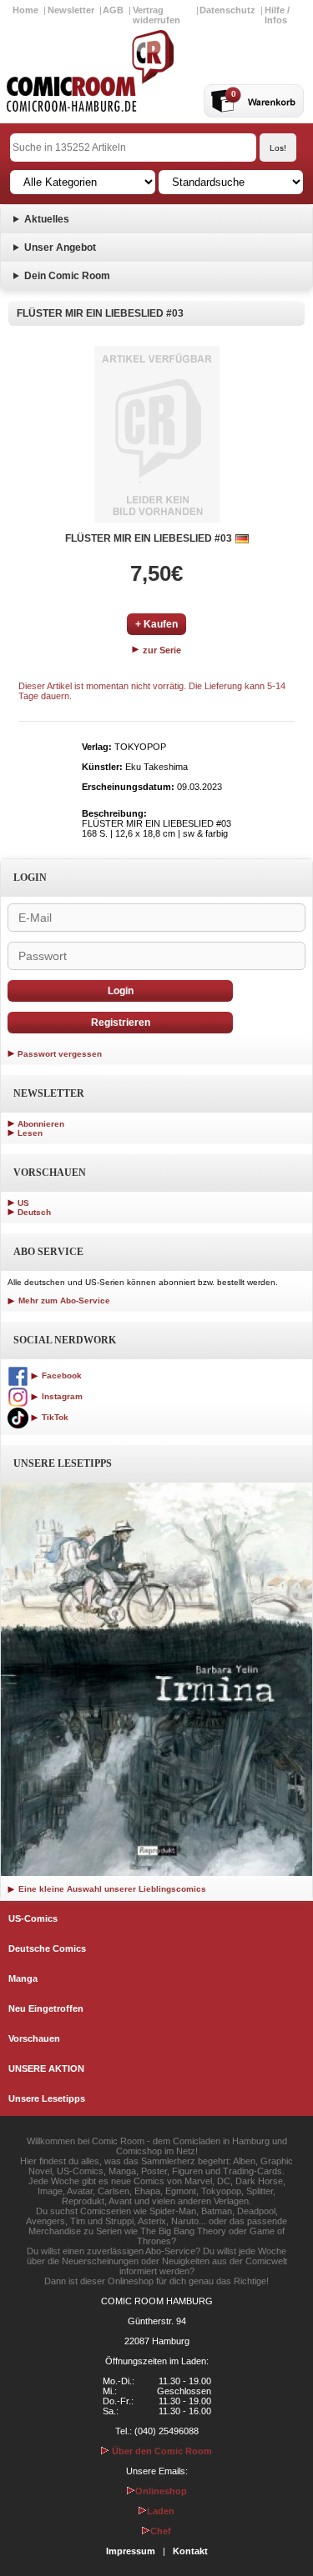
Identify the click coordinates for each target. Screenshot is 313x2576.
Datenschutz (227, 10)
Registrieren (121, 1023)
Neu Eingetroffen (46, 2008)
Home (25, 10)
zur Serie (161, 650)
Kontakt (190, 2551)
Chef (161, 2531)
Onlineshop (161, 2491)
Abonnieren (41, 1124)
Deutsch (34, 1212)
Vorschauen (34, 2038)
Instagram (61, 1396)
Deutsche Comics (47, 1948)
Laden (161, 2511)
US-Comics (33, 1918)
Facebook (61, 1376)
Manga (23, 1978)
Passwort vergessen (60, 1054)
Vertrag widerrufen (156, 15)
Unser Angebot (60, 248)
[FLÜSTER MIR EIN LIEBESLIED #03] (157, 434)
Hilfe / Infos (277, 15)
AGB (113, 10)
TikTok (54, 1417)
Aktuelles (47, 219)
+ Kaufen (156, 624)
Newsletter (71, 10)
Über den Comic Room (161, 2451)
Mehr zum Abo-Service (63, 1301)
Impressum (131, 2551)
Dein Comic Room (67, 276)
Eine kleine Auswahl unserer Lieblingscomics (111, 1889)
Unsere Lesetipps (47, 2098)
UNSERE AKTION (46, 2068)
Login (121, 991)
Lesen (30, 1133)
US (23, 1203)
